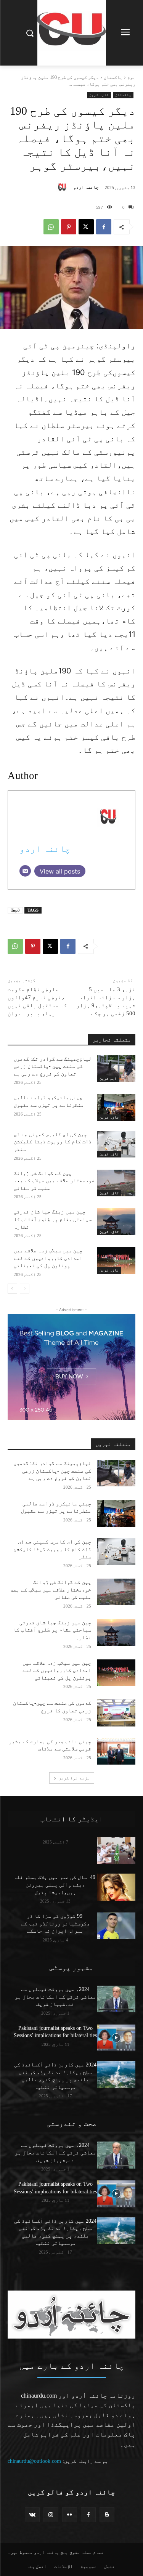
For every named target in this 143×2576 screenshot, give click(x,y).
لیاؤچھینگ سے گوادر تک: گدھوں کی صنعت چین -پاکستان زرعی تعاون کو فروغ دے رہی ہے (53, 1066)
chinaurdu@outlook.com (34, 2461)
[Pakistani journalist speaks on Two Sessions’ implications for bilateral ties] (116, 2038)
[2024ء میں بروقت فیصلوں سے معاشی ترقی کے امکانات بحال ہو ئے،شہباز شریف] (116, 1999)
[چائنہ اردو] (64, 188)
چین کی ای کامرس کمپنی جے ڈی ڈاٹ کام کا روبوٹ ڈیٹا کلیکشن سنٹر (53, 1142)
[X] (86, 227)
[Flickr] (70, 2515)
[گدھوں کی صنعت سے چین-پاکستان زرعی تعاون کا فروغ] (116, 1713)
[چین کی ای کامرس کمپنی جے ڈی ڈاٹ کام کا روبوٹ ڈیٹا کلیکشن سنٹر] (116, 1144)
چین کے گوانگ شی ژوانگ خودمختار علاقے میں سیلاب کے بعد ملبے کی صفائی (54, 1181)
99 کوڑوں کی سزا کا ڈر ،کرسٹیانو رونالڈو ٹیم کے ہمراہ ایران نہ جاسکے (55, 1924)
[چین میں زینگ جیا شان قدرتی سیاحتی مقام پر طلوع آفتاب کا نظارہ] (116, 1221)
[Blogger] (107, 2515)
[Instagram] (51, 2515)
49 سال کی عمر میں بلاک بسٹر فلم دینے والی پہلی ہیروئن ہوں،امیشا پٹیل (55, 1885)
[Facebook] (104, 227)
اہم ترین (108, 1078)
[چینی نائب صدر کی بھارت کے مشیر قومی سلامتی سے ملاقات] (116, 1751)
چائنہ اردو (86, 187)
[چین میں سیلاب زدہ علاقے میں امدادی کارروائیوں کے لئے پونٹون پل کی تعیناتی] (116, 1260)
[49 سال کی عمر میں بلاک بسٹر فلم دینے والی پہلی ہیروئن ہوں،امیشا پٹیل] (116, 1887)
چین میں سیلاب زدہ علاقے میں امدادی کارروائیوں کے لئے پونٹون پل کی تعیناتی (48, 1258)
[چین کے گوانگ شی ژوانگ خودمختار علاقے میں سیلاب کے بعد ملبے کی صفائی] (116, 1183)
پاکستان (113, 77)
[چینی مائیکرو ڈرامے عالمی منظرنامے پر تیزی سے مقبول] (116, 1107)
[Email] (25, 871)
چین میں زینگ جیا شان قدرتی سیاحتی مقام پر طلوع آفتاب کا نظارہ (53, 1219)
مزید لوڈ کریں (74, 1778)
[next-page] (12, 1289)
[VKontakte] (32, 2515)
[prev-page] (25, 1289)
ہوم (131, 77)
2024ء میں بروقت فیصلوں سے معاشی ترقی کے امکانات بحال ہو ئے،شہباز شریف (55, 1997)
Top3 (15, 910)
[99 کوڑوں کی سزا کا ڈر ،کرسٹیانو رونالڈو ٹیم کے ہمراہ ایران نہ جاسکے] (116, 1926)
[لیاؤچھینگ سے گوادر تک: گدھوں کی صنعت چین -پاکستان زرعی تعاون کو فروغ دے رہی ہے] (116, 1069)
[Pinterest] (69, 227)
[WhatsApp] (51, 227)
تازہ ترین (99, 95)
